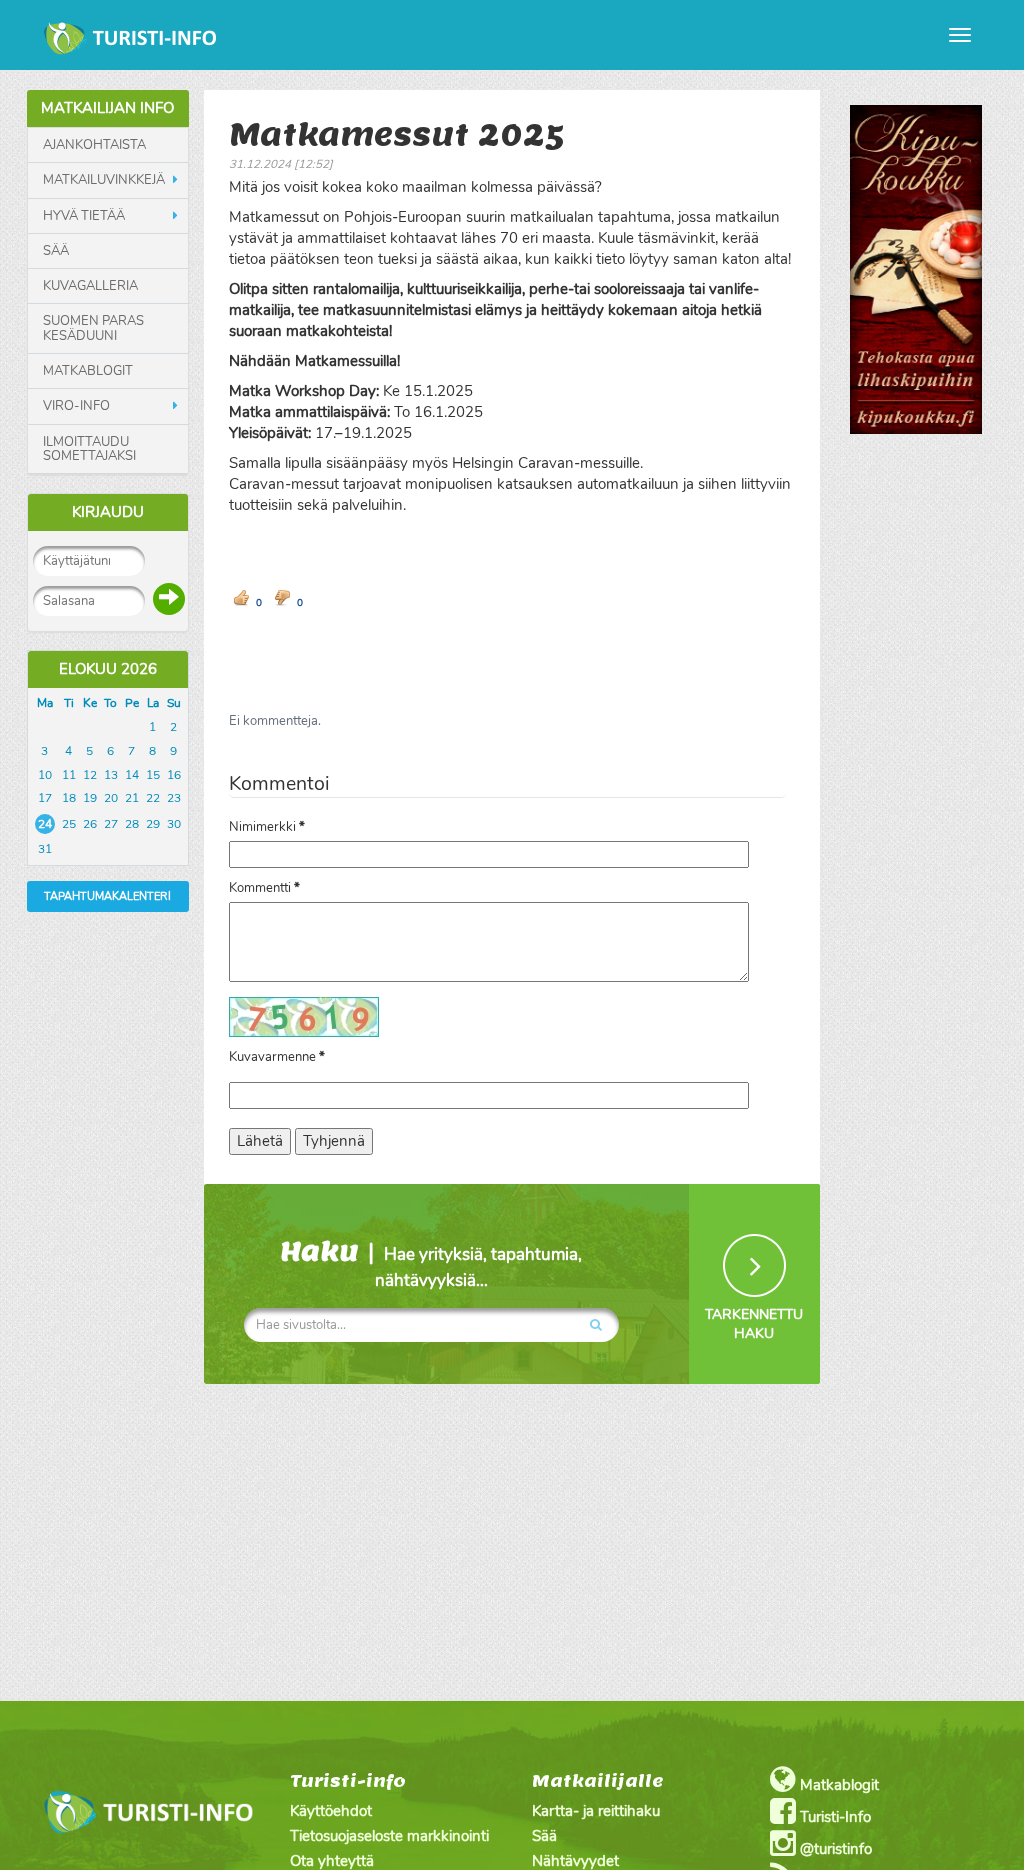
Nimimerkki (267, 827)
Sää (56, 251)
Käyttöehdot (331, 1811)
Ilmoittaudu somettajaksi (89, 449)
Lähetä (260, 1141)
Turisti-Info (833, 1817)
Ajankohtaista (94, 145)
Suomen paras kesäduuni (93, 328)
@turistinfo (834, 1849)
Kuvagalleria (90, 286)
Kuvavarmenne (277, 1057)
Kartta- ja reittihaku (596, 1811)
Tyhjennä (334, 1141)
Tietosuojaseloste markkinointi (389, 1836)
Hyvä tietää (84, 216)
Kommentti (264, 888)
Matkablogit (88, 371)
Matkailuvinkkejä (104, 180)
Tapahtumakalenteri (107, 896)
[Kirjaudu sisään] (169, 599)
